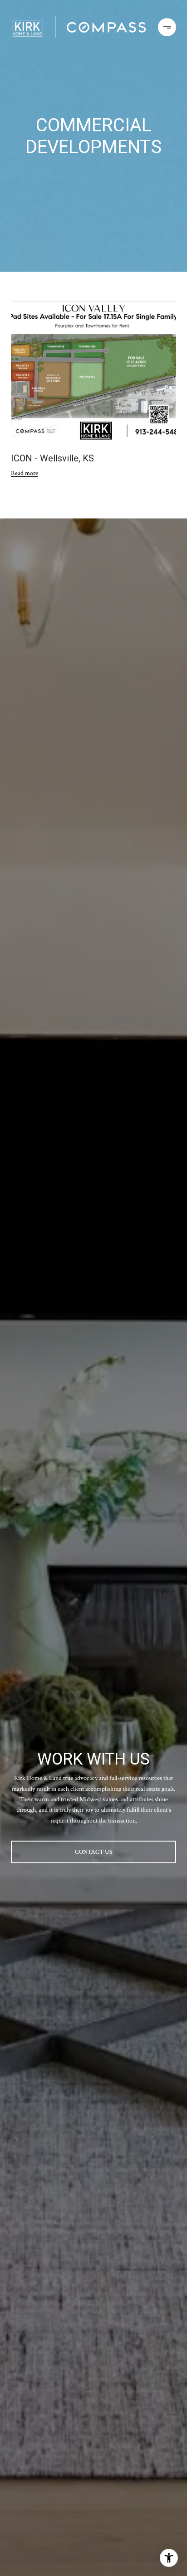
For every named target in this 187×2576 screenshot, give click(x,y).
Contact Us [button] (94, 1852)
